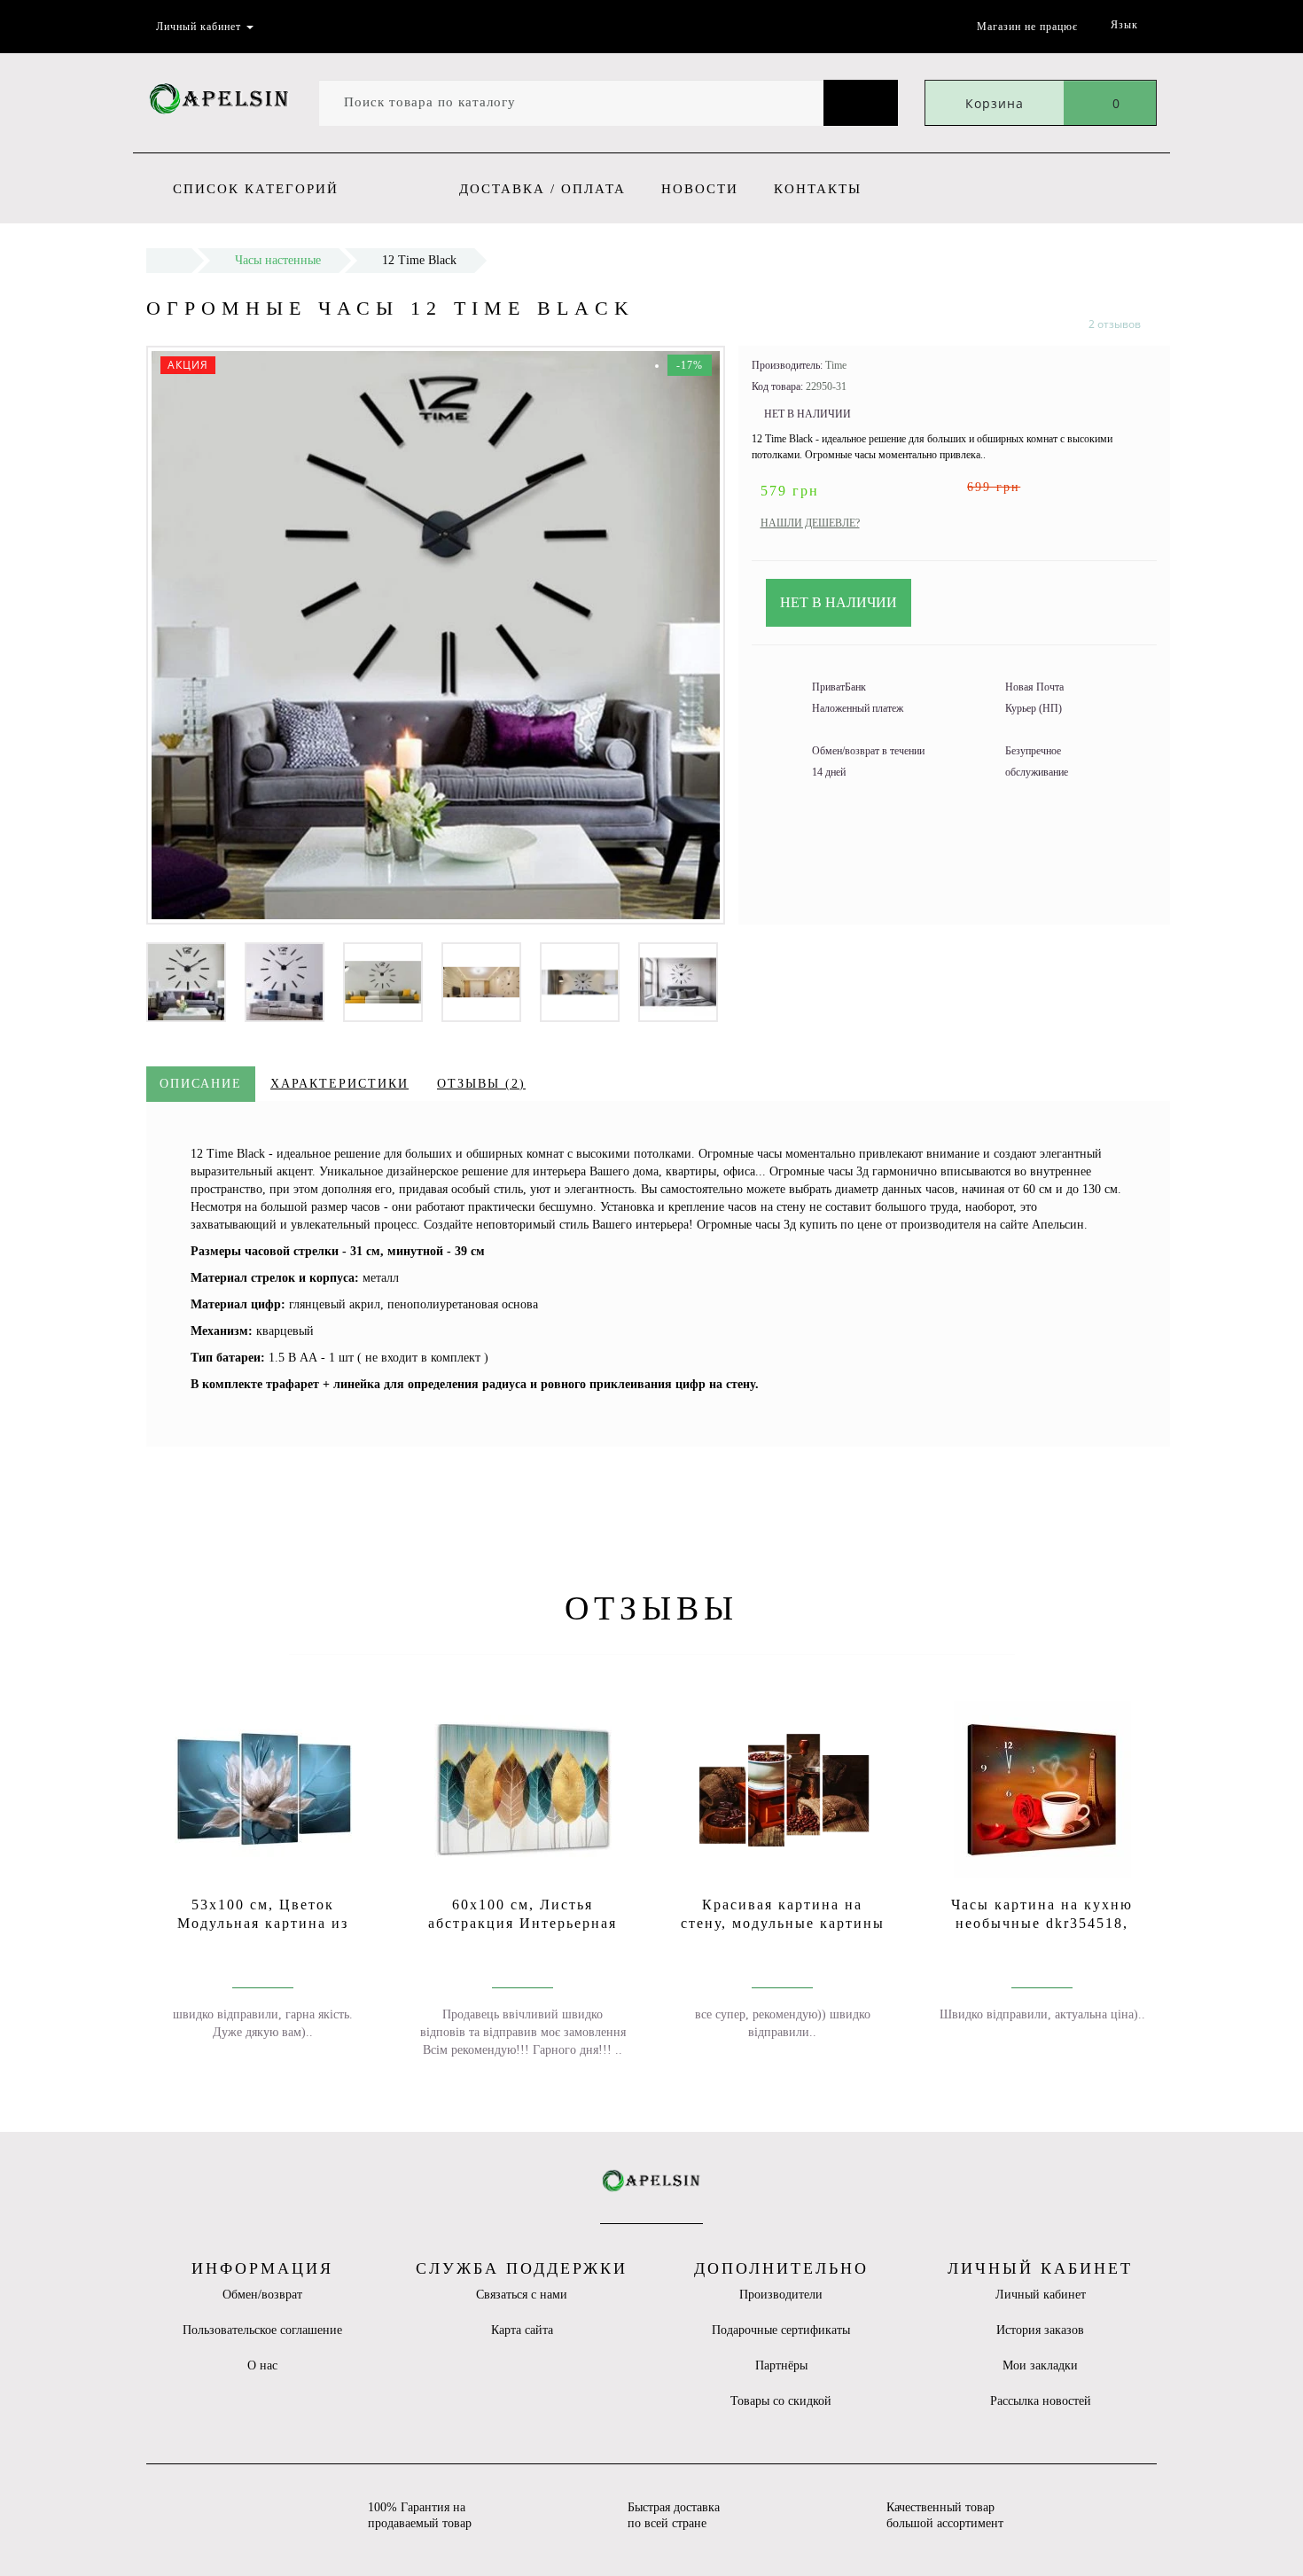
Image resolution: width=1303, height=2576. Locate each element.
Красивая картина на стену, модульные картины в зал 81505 (783, 1923)
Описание (201, 1084)
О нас (262, 2365)
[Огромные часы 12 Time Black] (186, 981)
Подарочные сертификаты (781, 2330)
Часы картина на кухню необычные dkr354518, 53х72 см (1042, 1923)
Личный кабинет (1041, 2295)
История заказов (1040, 2330)
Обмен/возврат (262, 2295)
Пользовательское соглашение (262, 2330)
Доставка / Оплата (542, 189)
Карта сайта (522, 2330)
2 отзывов (1115, 324)
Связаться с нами (522, 2295)
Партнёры (781, 2365)
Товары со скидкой (781, 2401)
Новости (700, 189)
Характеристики (339, 1084)
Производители (781, 2295)
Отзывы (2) (481, 1084)
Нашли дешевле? (810, 523)
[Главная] (169, 260)
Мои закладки (1040, 2365)
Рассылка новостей (1041, 2401)
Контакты (818, 189)
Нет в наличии (839, 602)
